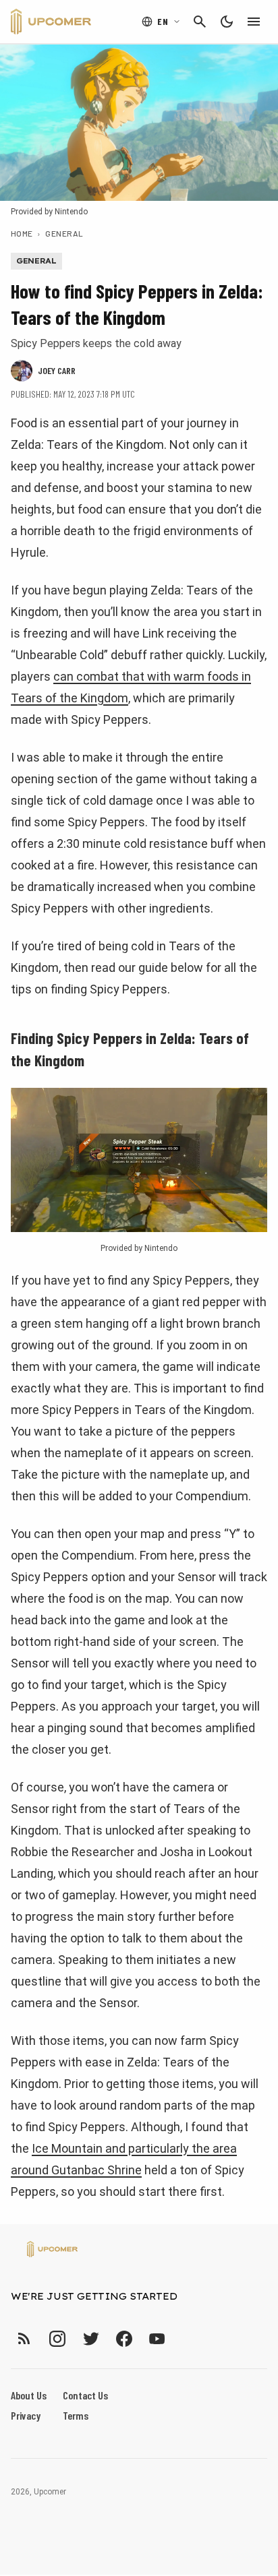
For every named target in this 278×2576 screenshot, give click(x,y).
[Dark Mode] (227, 22)
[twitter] (90, 2338)
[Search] (200, 22)
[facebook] (124, 2338)
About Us (29, 2395)
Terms (76, 2415)
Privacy (26, 2415)
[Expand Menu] (254, 22)
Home (22, 233)
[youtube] (157, 2338)
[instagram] (57, 2338)
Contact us (85, 2395)
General (64, 233)
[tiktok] (182, 2338)
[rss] (24, 2338)
